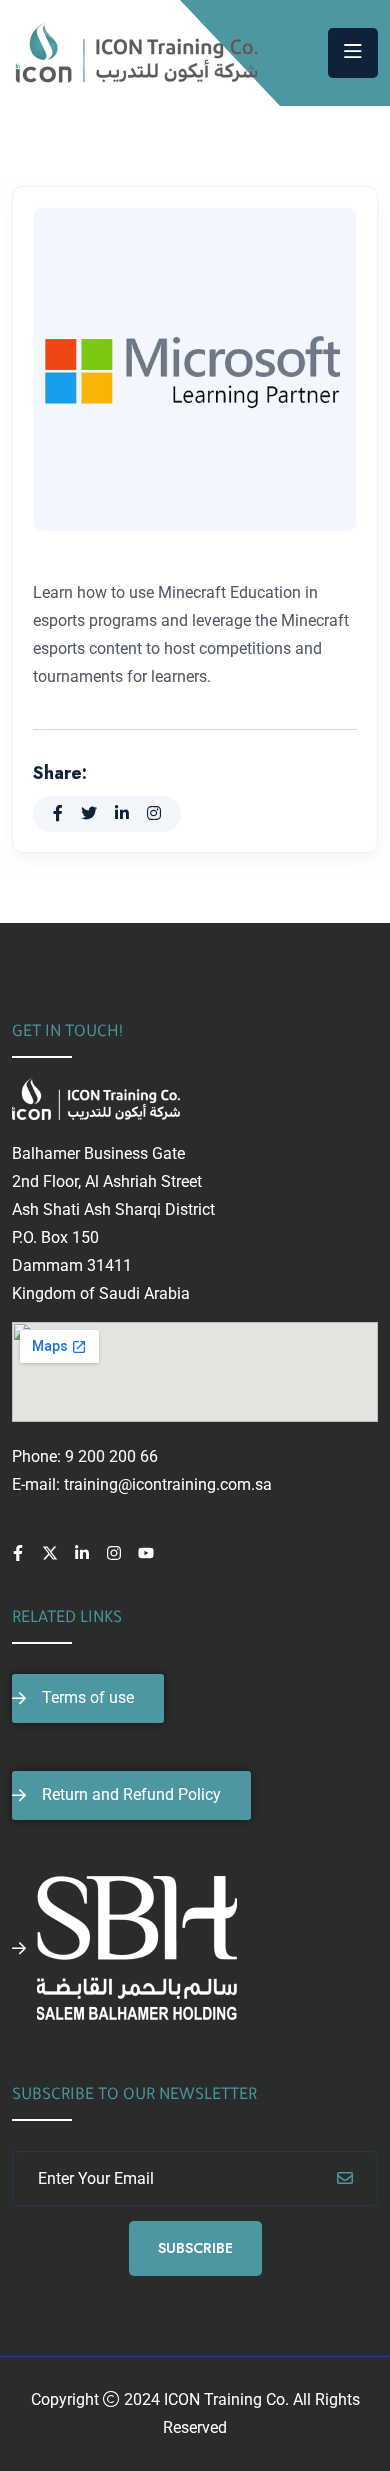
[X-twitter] (50, 1553)
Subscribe (195, 2248)
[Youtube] (146, 1553)
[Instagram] (114, 1553)
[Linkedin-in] (82, 1553)
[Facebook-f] (18, 1553)
